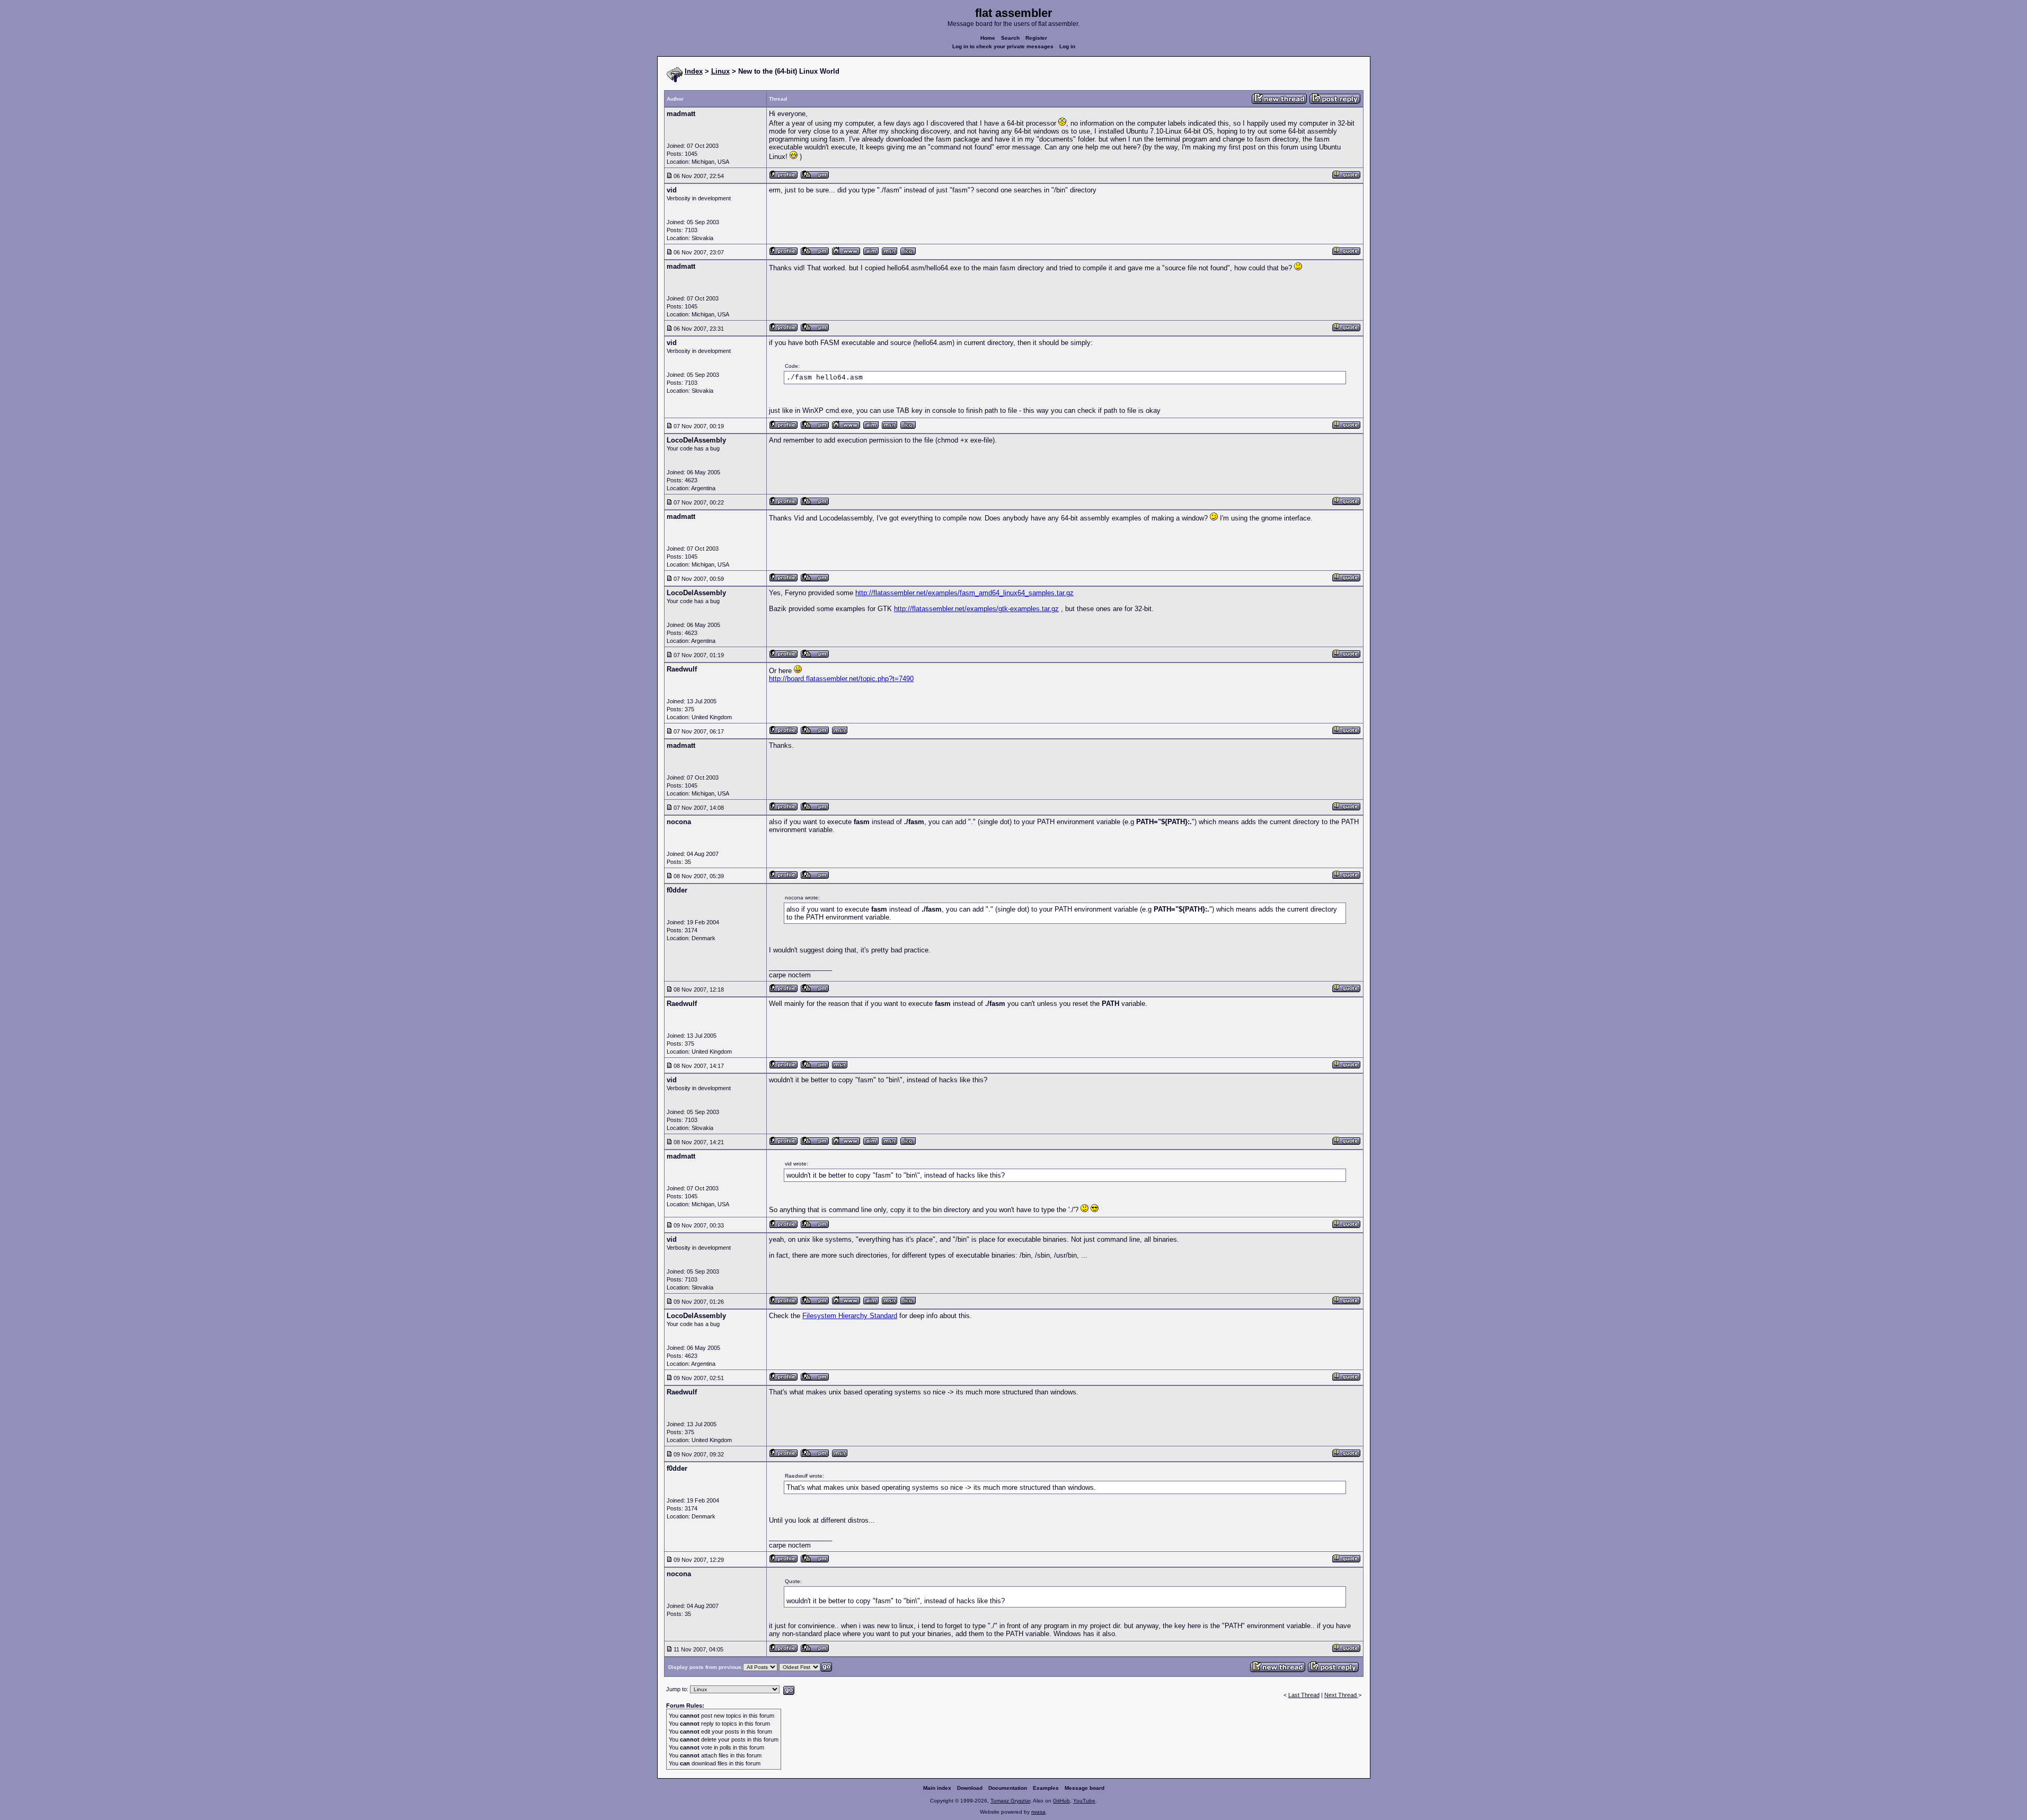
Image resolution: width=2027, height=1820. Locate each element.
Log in (1067, 46)
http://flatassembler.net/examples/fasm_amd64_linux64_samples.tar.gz (964, 593)
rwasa (1038, 1812)
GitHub (1061, 1801)
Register (1036, 38)
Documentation (1008, 1788)
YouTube (1084, 1801)
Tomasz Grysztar (1010, 1801)
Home (988, 38)
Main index (937, 1788)
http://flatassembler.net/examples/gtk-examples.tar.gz (976, 609)
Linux (720, 71)
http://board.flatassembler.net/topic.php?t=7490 (841, 679)
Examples (1046, 1788)
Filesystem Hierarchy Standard (850, 1316)
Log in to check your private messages (1003, 46)
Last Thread (1304, 1695)
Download (970, 1788)
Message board (1085, 1788)
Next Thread (1341, 1695)
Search (1010, 38)
